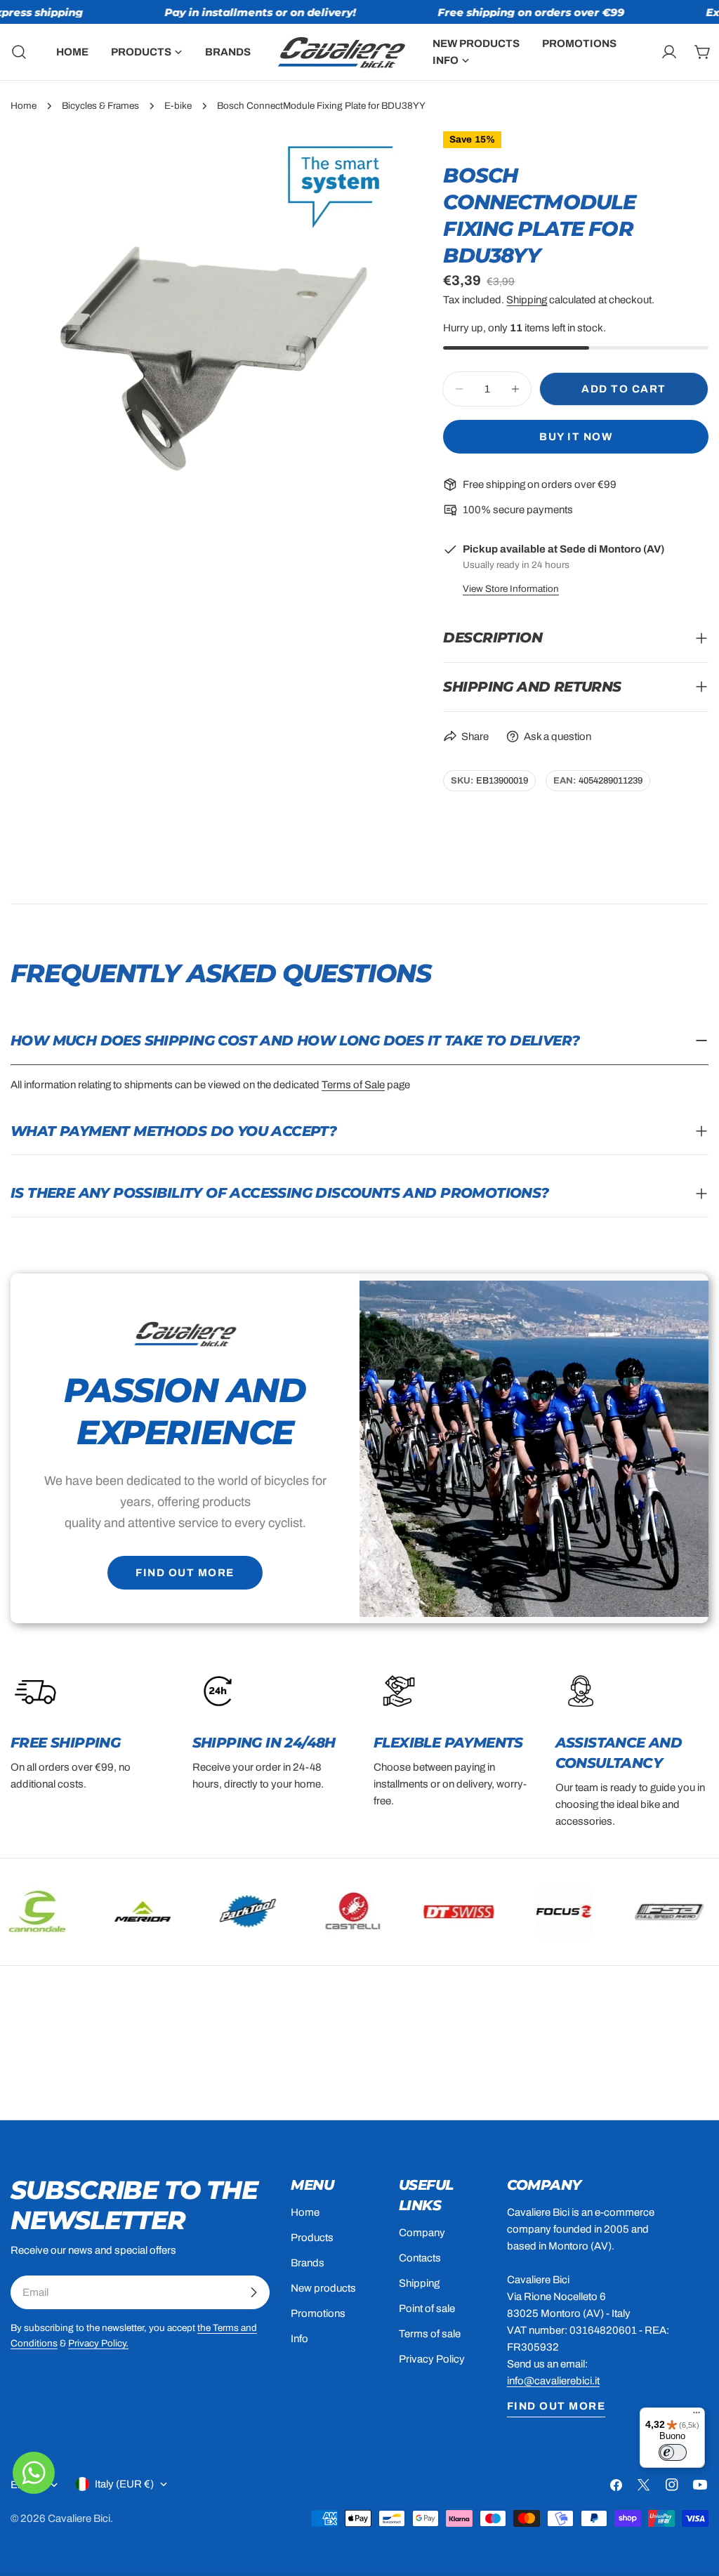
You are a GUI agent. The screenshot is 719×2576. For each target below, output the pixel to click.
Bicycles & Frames (100, 106)
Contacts (420, 2258)
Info (299, 2339)
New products (323, 2288)
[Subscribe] (253, 2292)
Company (422, 2233)
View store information (511, 589)
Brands (308, 2263)
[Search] (15, 52)
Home (24, 106)
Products (312, 2238)
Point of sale (427, 2309)
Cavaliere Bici (79, 2518)
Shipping (527, 300)
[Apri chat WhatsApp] (34, 2473)
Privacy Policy (432, 2359)
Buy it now (576, 437)
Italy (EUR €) (124, 2484)
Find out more (185, 1573)
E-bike (178, 106)
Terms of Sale (353, 1085)
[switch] (673, 2452)
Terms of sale (430, 2334)
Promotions (318, 2313)
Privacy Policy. (98, 2343)
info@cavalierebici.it (553, 2381)
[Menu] (697, 2416)
